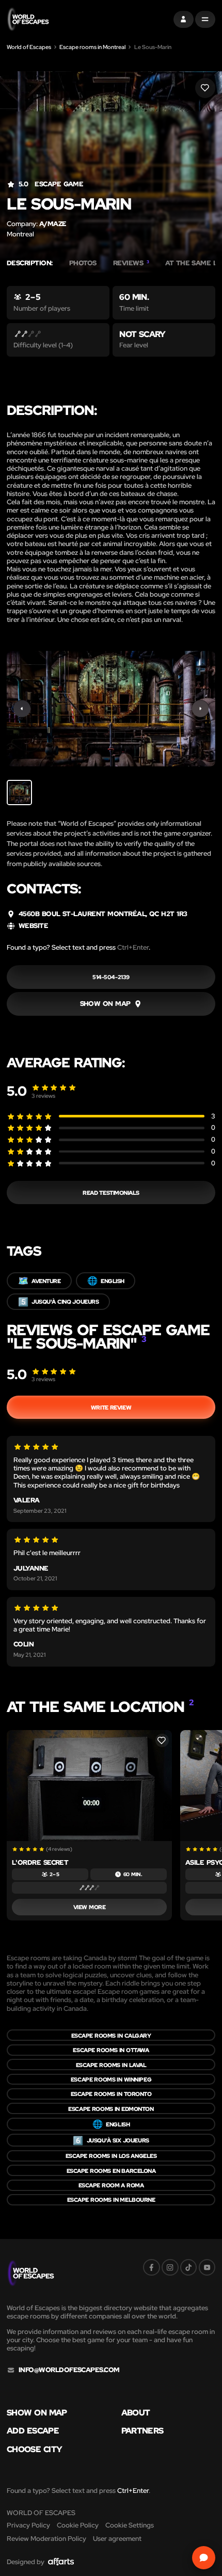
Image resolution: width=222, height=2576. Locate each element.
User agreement (117, 2539)
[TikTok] (189, 2268)
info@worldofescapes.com (69, 2370)
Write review (111, 1407)
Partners (142, 2430)
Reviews (131, 263)
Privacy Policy (28, 2525)
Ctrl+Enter (133, 947)
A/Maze (53, 224)
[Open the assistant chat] (204, 2558)
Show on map (37, 2412)
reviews (43, 1095)
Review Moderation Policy (46, 2539)
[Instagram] (170, 2268)
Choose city (34, 2449)
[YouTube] (207, 2268)
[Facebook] (152, 2268)
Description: (30, 263)
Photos (83, 263)
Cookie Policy (78, 2525)
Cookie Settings (130, 2525)
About (136, 2412)
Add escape (33, 2430)
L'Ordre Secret (40, 1862)
